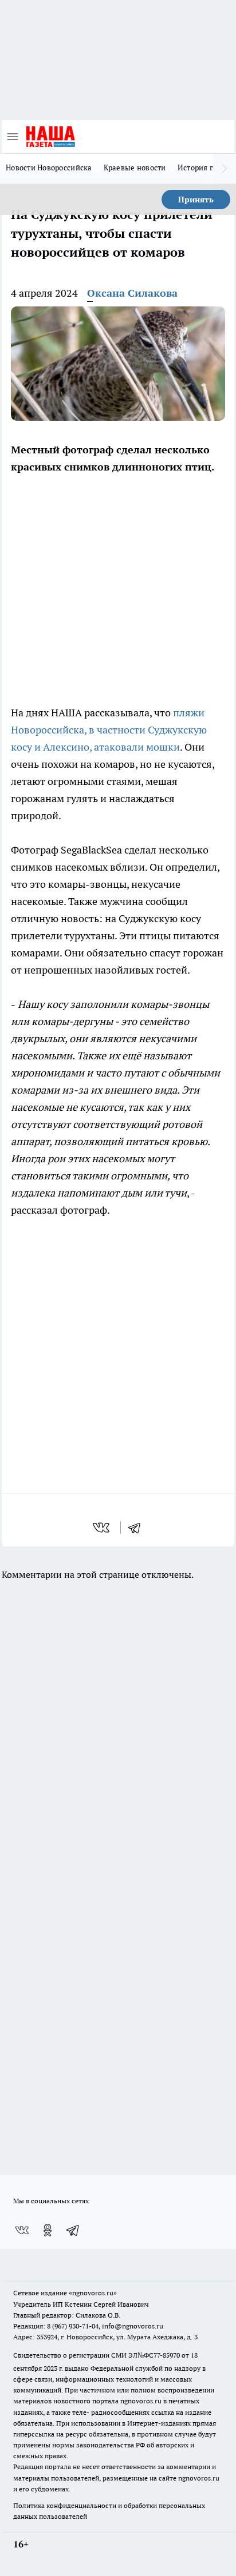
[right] (225, 169)
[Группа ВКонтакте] (22, 2230)
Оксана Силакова (132, 293)
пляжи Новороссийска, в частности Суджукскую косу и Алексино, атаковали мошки (109, 730)
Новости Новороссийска (49, 168)
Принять (196, 200)
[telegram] (138, 1528)
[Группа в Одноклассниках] (48, 2230)
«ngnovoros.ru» (93, 2293)
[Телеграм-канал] (73, 2230)
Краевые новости (135, 168)
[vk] (102, 1528)
